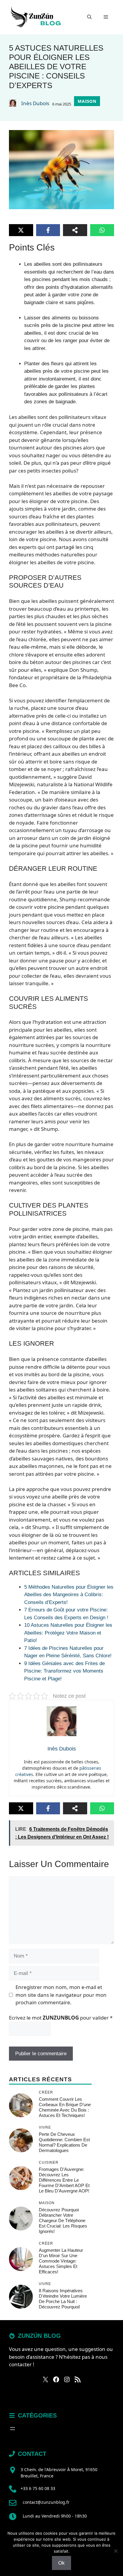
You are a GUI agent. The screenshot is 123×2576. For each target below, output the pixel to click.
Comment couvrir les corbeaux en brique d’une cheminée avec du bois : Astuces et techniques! (65, 2107)
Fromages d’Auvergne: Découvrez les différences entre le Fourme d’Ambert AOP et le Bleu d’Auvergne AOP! (64, 2180)
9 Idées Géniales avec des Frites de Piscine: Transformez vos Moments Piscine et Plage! (64, 1671)
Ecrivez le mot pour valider (61, 2018)
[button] (89, 17)
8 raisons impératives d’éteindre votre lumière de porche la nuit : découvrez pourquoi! (63, 2299)
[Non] (116, 2551)
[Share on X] (21, 230)
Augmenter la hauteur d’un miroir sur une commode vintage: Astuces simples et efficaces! (61, 2261)
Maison (87, 101)
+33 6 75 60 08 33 (38, 2488)
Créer (46, 2092)
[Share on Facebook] (48, 230)
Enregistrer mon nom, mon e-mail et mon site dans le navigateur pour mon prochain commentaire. (61, 1995)
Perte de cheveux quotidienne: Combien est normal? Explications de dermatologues (64, 2142)
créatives (24, 1774)
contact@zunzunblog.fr (46, 2502)
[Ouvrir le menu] (13, 2429)
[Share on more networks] (75, 230)
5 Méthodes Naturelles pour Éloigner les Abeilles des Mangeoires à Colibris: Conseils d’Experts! (69, 1595)
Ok (61, 2563)
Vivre (45, 2127)
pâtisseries (90, 1768)
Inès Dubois (35, 103)
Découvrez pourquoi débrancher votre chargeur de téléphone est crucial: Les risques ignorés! (63, 2220)
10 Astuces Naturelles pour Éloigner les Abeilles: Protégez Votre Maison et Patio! (68, 1633)
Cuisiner (49, 2162)
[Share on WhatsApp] (102, 230)
